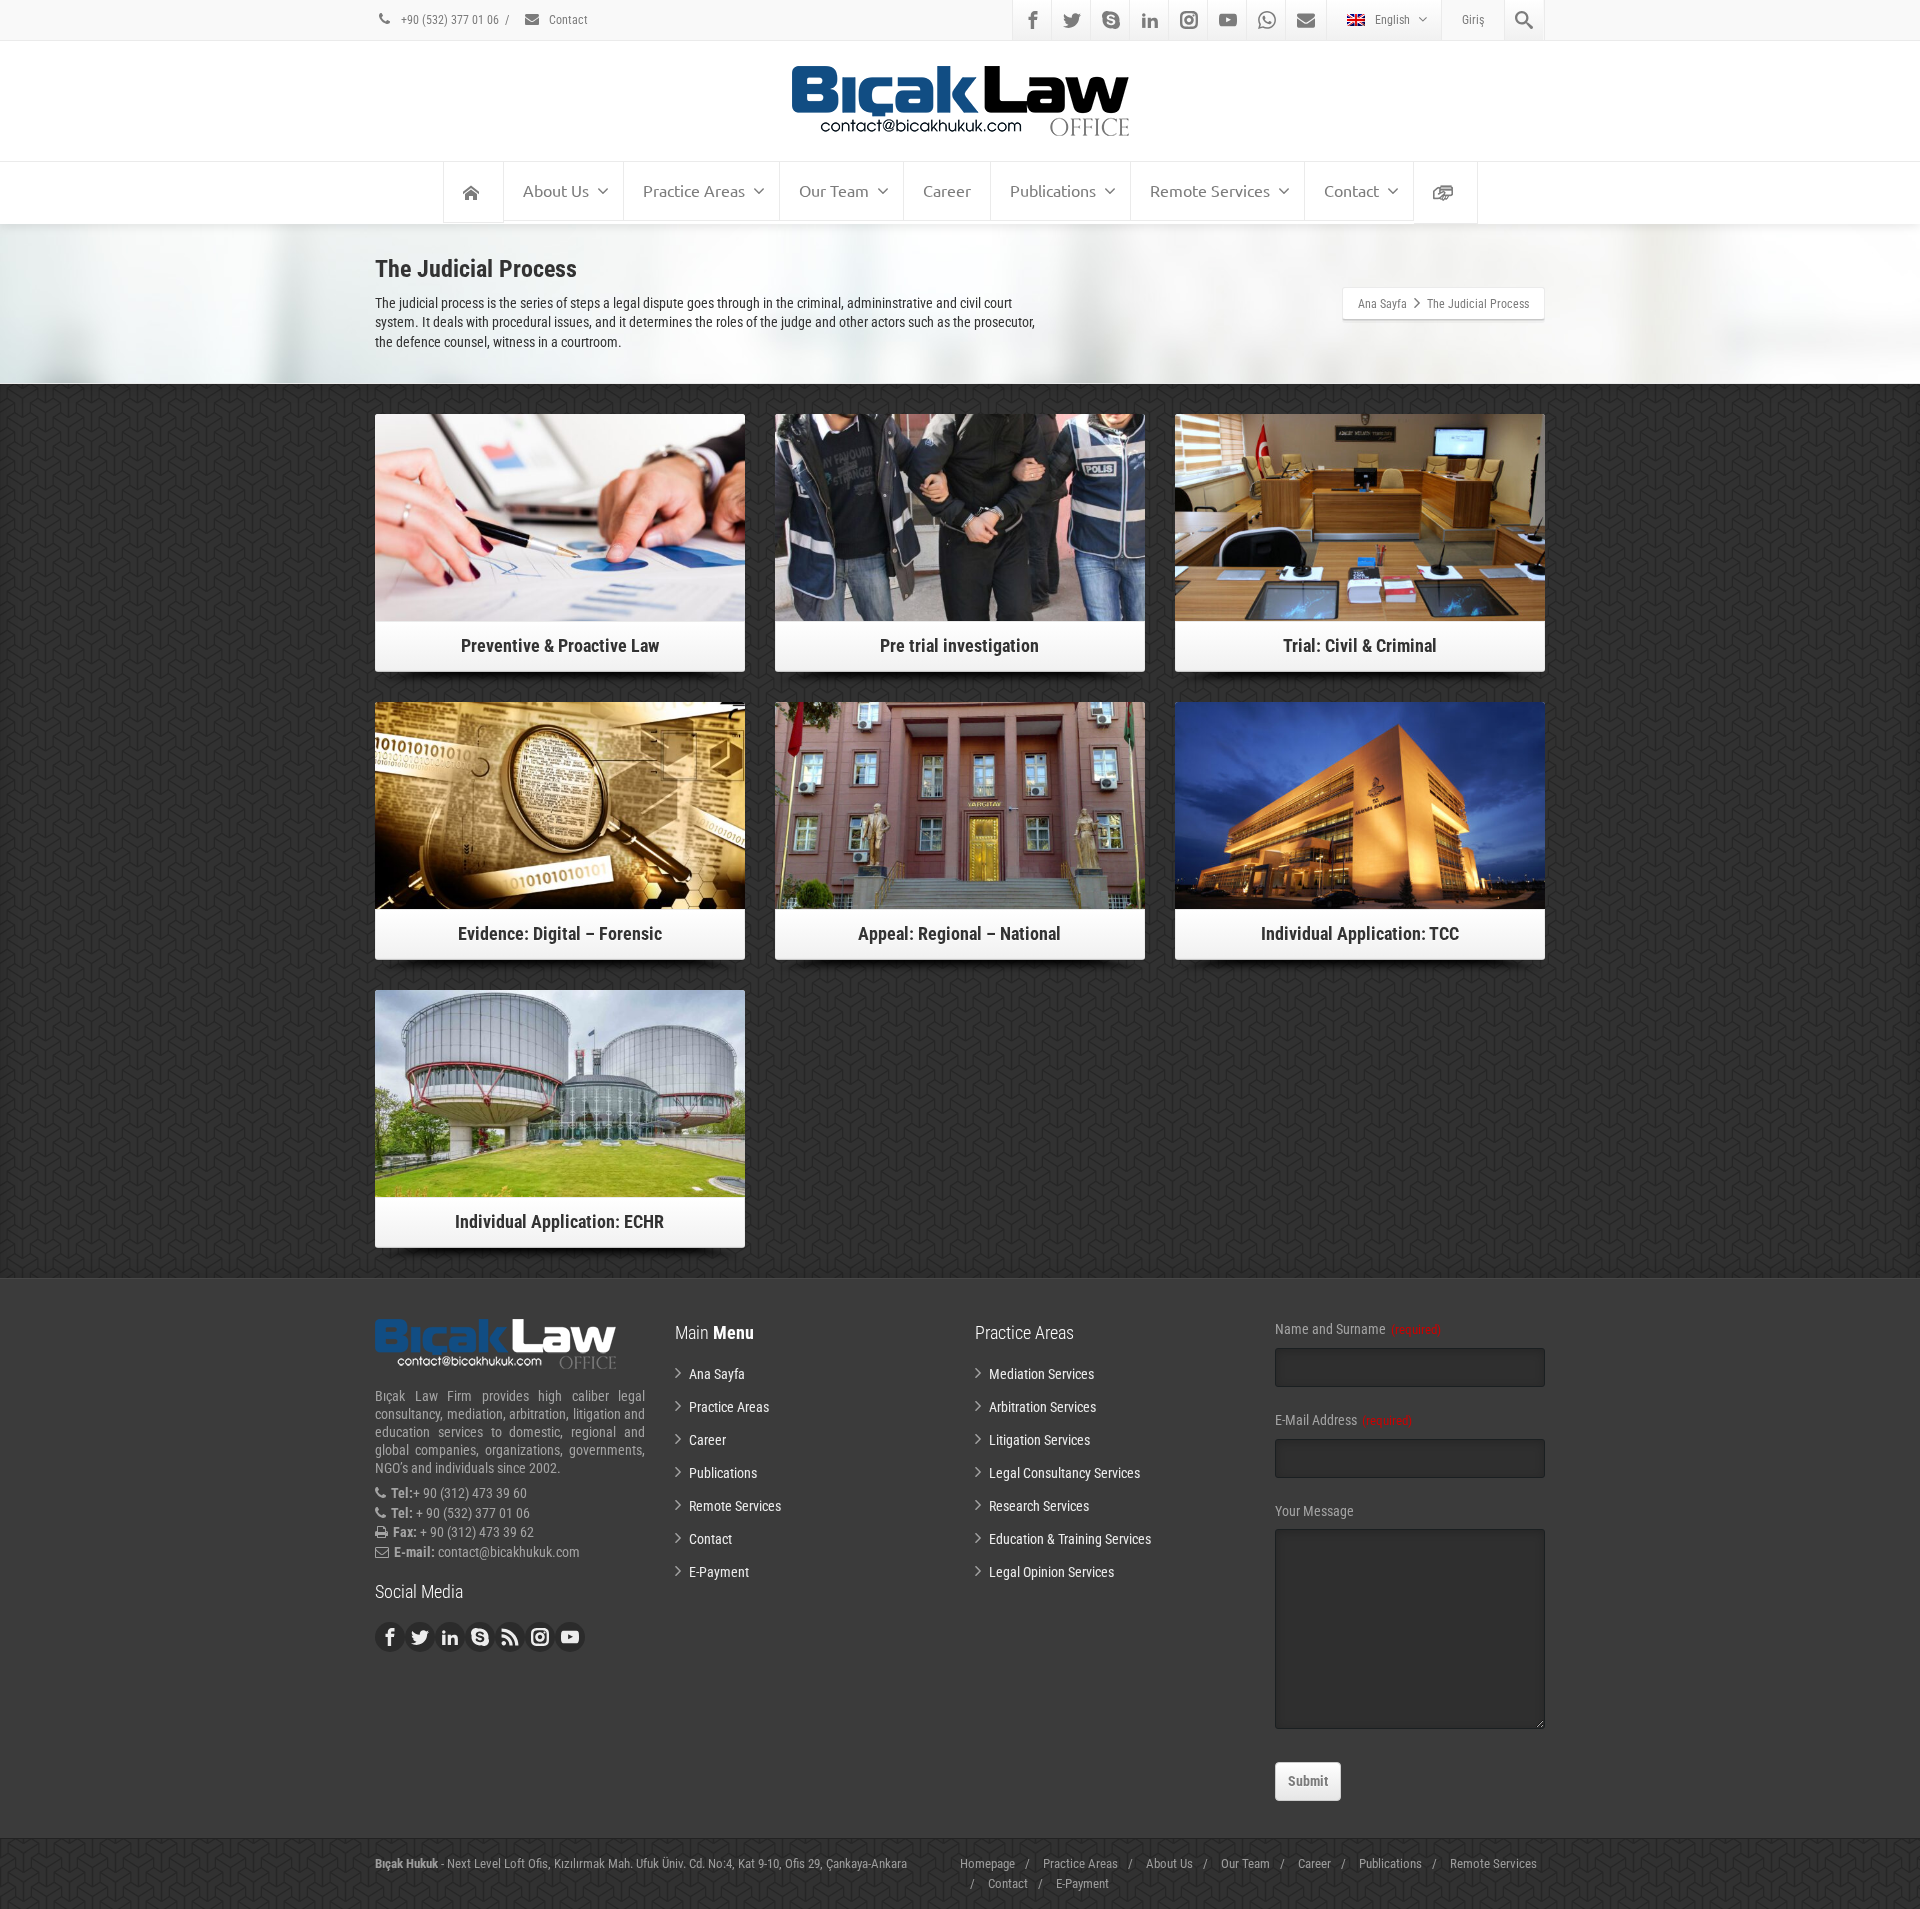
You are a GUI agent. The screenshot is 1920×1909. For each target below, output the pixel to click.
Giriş (1473, 20)
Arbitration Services (1042, 1407)
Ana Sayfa (717, 1374)
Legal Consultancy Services (1064, 1473)
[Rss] (510, 1637)
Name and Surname (1358, 1329)
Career (947, 190)
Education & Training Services (1070, 1539)
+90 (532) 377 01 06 (448, 20)
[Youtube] (1228, 20)
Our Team (834, 190)
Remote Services (1210, 190)
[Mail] (1306, 20)
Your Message (1314, 1511)
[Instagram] (1189, 20)
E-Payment (719, 1572)
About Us (556, 190)
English (1392, 20)
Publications (1053, 190)
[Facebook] (1033, 20)
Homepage (987, 1863)
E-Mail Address (1343, 1420)
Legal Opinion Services (1051, 1572)
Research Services (1039, 1506)
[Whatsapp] (1267, 20)
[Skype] (1111, 20)
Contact (567, 20)
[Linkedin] (1150, 20)
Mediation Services (1041, 1374)
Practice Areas (694, 190)
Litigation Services (1039, 1440)
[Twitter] (1072, 20)
